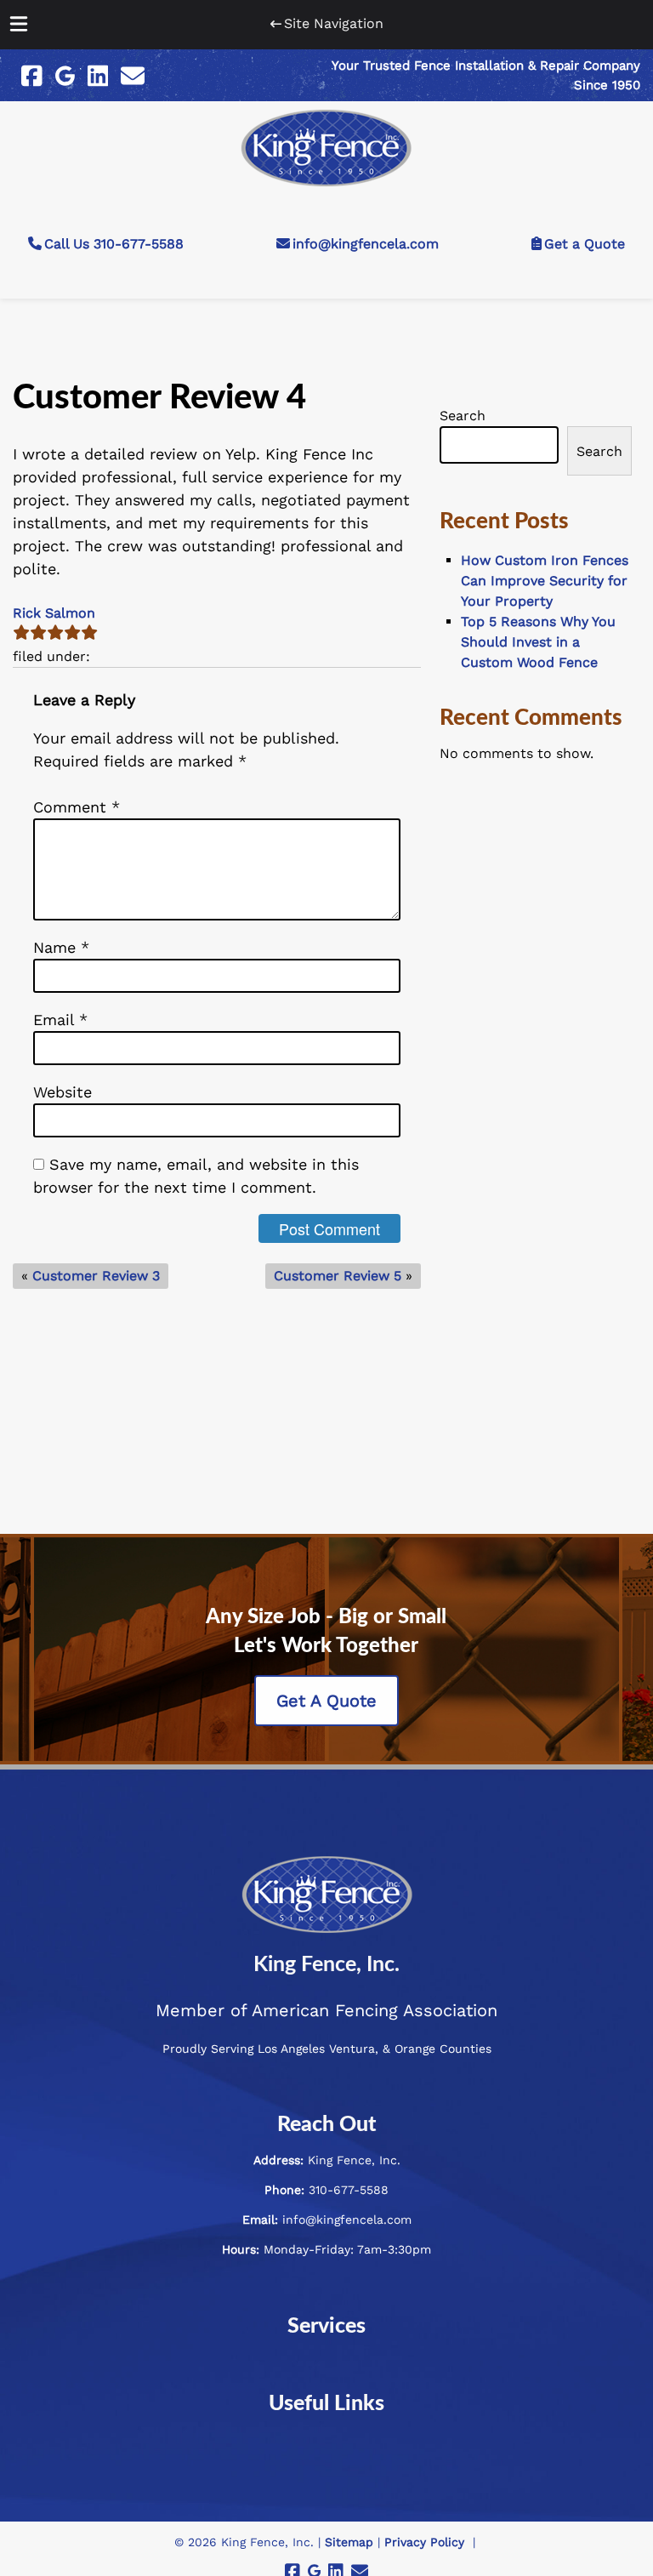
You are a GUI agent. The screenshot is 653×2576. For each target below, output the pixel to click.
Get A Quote (326, 1701)
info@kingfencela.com (366, 244)
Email (60, 1020)
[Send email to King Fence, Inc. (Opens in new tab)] (133, 76)
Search (463, 416)
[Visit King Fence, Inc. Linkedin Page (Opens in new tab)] (98, 76)
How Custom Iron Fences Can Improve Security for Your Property (545, 581)
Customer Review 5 (338, 1276)
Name (61, 947)
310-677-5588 (349, 2190)
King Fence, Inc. (326, 1965)
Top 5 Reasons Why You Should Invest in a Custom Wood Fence (538, 642)
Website (62, 1092)
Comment (77, 807)
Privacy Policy (424, 2542)
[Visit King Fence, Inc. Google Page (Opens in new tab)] (65, 76)
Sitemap (349, 2542)
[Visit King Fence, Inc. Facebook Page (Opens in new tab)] (32, 76)
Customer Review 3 (96, 1276)
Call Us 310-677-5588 (114, 244)
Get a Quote (585, 244)
